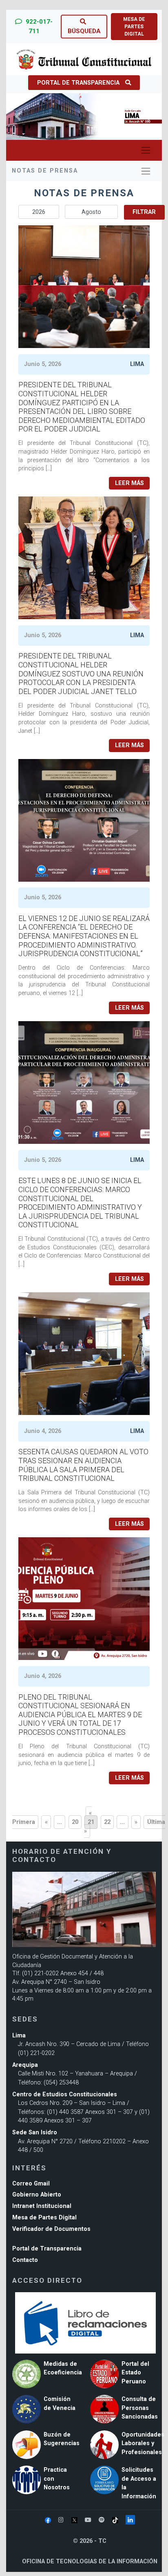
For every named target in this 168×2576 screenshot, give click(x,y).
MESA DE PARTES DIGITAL (134, 27)
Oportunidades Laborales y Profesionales (143, 2443)
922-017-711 (38, 26)
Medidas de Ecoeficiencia (63, 2368)
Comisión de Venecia (60, 2404)
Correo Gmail (31, 2184)
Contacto (25, 2260)
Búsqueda (84, 31)
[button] (18, 117)
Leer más (129, 483)
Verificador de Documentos (51, 2229)
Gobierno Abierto (37, 2195)
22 (107, 1822)
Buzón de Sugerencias (62, 2439)
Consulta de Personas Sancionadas (140, 2408)
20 (75, 1822)
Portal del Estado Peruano (135, 2373)
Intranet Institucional (42, 2206)
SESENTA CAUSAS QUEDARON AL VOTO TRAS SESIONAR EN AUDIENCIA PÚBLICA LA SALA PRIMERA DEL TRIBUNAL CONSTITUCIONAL (83, 1465)
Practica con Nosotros (57, 2479)
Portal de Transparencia (78, 83)
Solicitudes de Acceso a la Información (139, 2483)
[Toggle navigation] (146, 150)
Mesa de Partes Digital (44, 2218)
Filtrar (144, 212)
